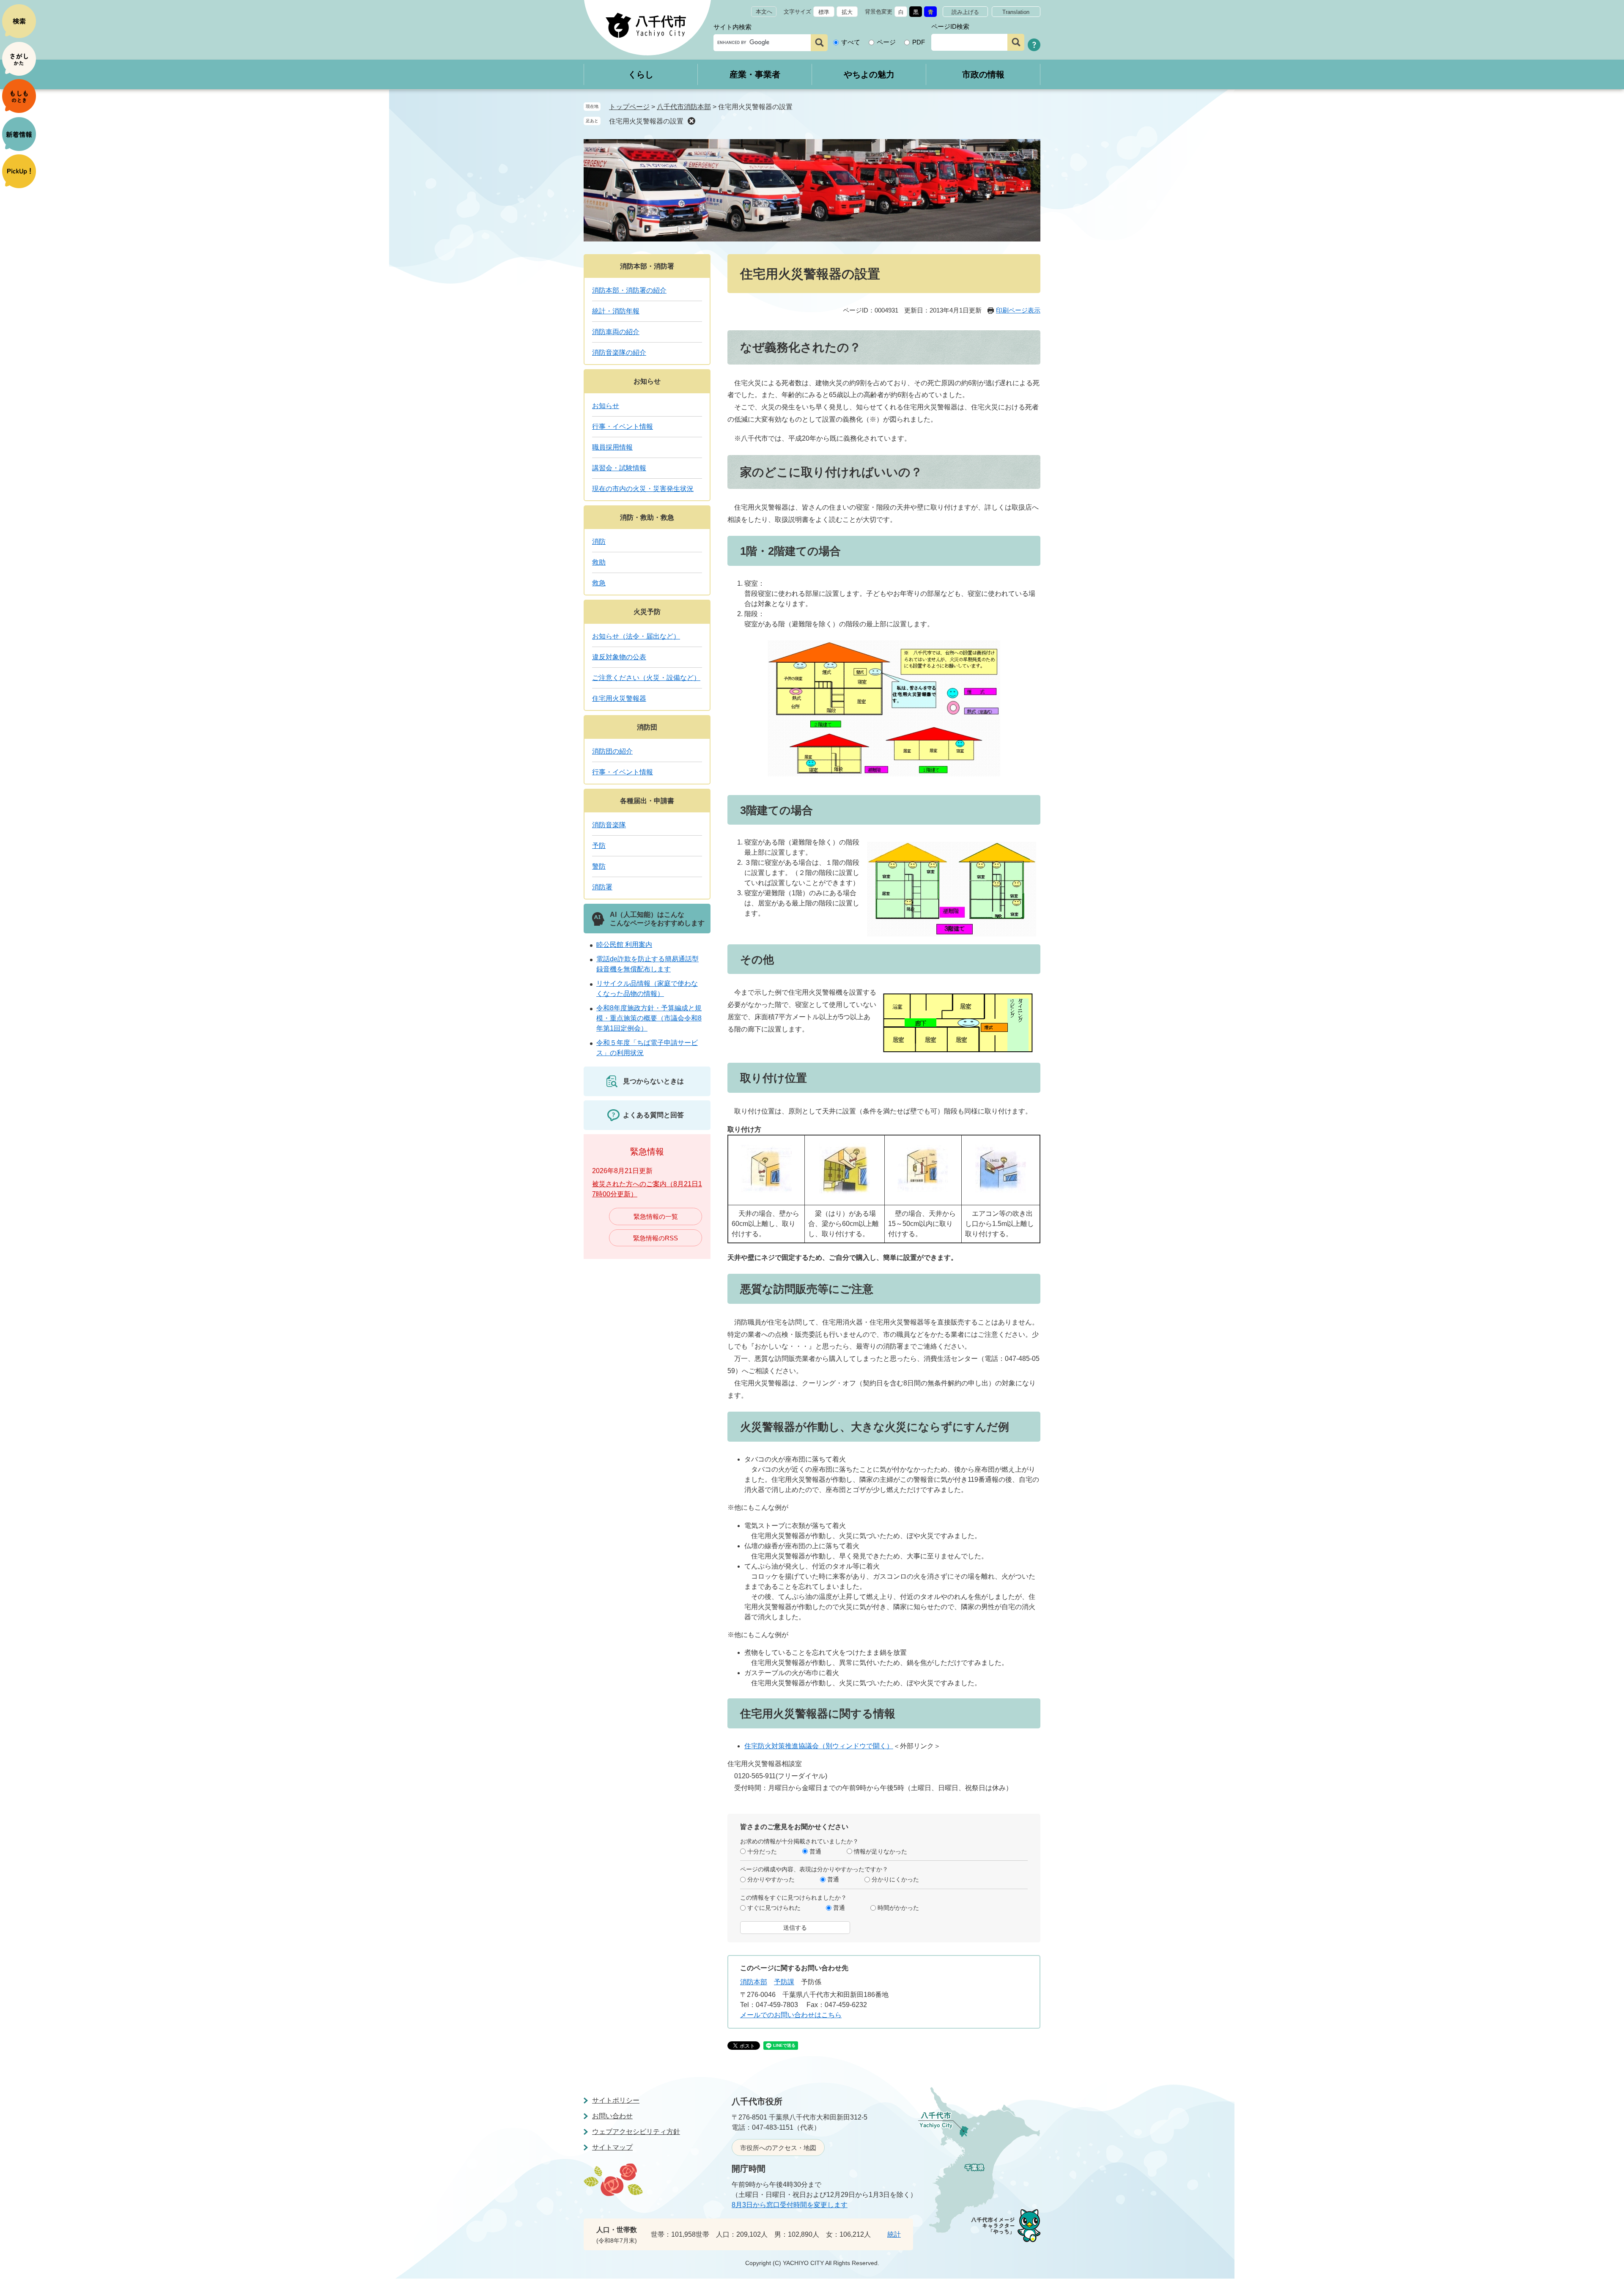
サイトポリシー (616, 2100)
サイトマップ (612, 2147)
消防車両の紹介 (616, 332)
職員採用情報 (612, 447)
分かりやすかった (771, 1879)
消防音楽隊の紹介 (619, 352)
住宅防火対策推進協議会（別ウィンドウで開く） (819, 1746)
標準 (824, 12)
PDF (919, 42)
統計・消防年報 (616, 311)
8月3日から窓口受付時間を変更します (790, 2205)
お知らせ (647, 381)
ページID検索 (950, 26)
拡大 (847, 12)
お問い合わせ (612, 2116)
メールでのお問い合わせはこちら (791, 2015)
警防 (599, 866)
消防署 (602, 887)
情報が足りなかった (881, 1851)
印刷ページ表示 (1018, 310)
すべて (851, 42)
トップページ (629, 107)
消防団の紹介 (612, 751)
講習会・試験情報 (619, 468)
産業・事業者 (755, 74)
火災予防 (647, 612)
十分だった (762, 1851)
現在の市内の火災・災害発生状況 (643, 489)
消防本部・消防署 (647, 266)
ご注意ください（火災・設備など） (646, 678)
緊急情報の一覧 (656, 1216)
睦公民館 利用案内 (624, 945)
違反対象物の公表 (619, 657)
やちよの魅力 (869, 74)
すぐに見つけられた (774, 1908)
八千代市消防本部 (684, 107)
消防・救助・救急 (647, 517)
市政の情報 (983, 74)
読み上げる (965, 12)
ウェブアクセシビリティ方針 (636, 2132)
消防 (599, 542)
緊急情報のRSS (656, 1238)
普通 (815, 1851)
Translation (1016, 12)
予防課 (784, 1982)
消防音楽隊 (609, 825)
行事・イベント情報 (623, 426)
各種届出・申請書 (647, 801)
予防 (599, 846)
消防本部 (754, 1982)
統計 (894, 2234)
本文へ (764, 12)
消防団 (647, 727)
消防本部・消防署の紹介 (629, 290)
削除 (691, 121)
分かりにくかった (895, 1879)
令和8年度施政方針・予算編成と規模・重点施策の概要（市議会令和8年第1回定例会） (649, 1018)
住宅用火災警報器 (619, 698)
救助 (599, 562)
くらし (641, 74)
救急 (599, 583)
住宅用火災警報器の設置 (646, 121)
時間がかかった (898, 1908)
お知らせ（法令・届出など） (636, 636)
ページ (886, 42)
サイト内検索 (732, 27)
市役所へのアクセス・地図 (778, 2148)
